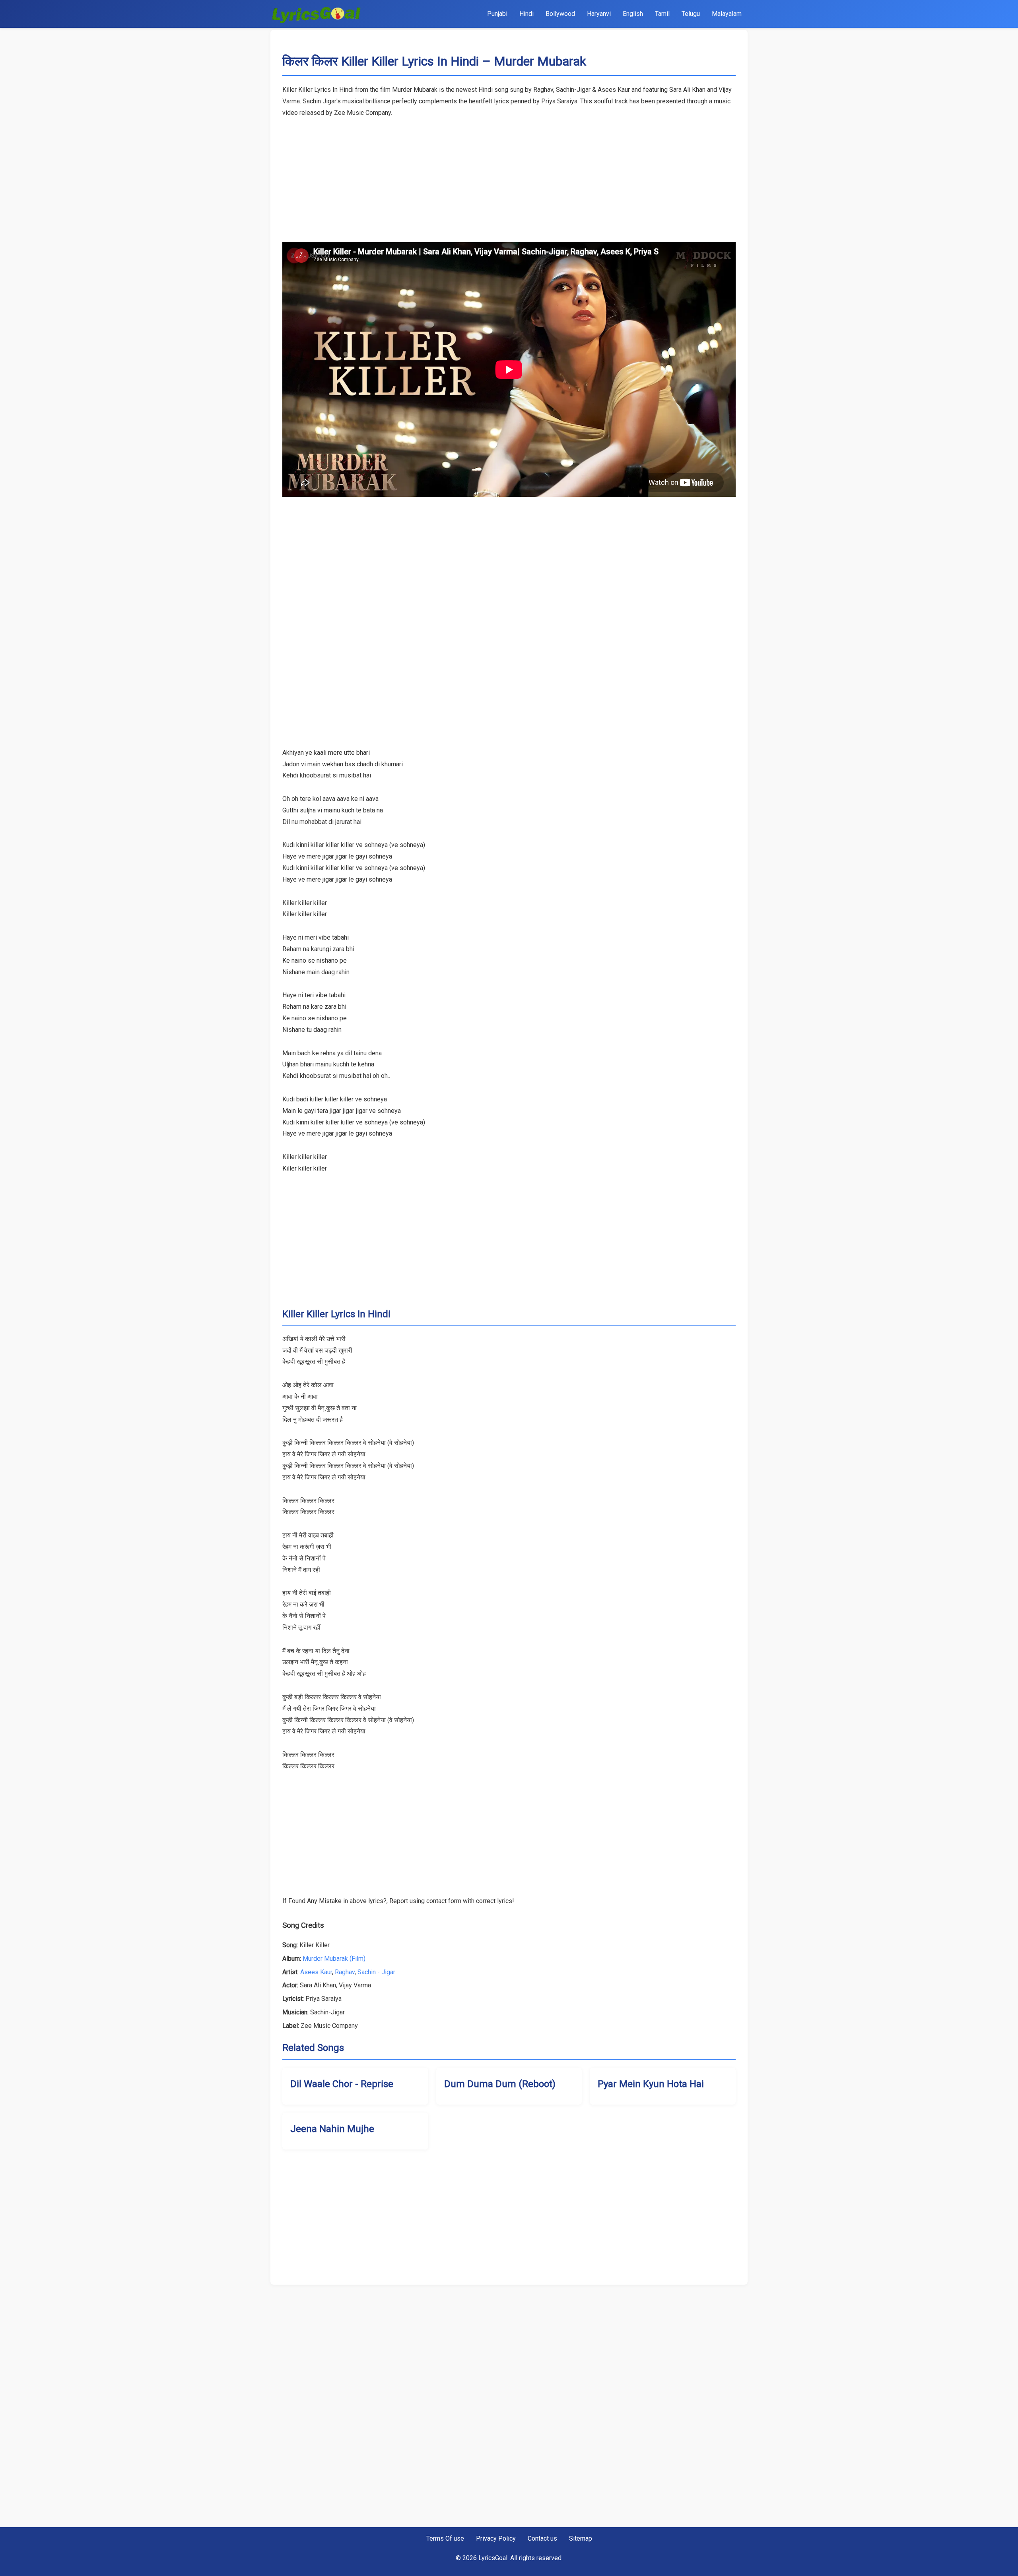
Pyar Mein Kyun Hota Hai (651, 2084)
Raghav (345, 1972)
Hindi (526, 14)
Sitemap (581, 2538)
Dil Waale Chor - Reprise (342, 2084)
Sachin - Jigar (376, 1972)
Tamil (662, 14)
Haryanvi (599, 14)
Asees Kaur (316, 1972)
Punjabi (497, 14)
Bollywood (560, 14)
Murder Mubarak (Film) (334, 1959)
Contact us (542, 2538)
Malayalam (727, 14)
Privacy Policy (496, 2538)
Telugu (691, 14)
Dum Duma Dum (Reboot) (500, 2084)
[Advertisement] (509, 174)
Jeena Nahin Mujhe (332, 2129)
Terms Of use (445, 2538)
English (633, 14)
